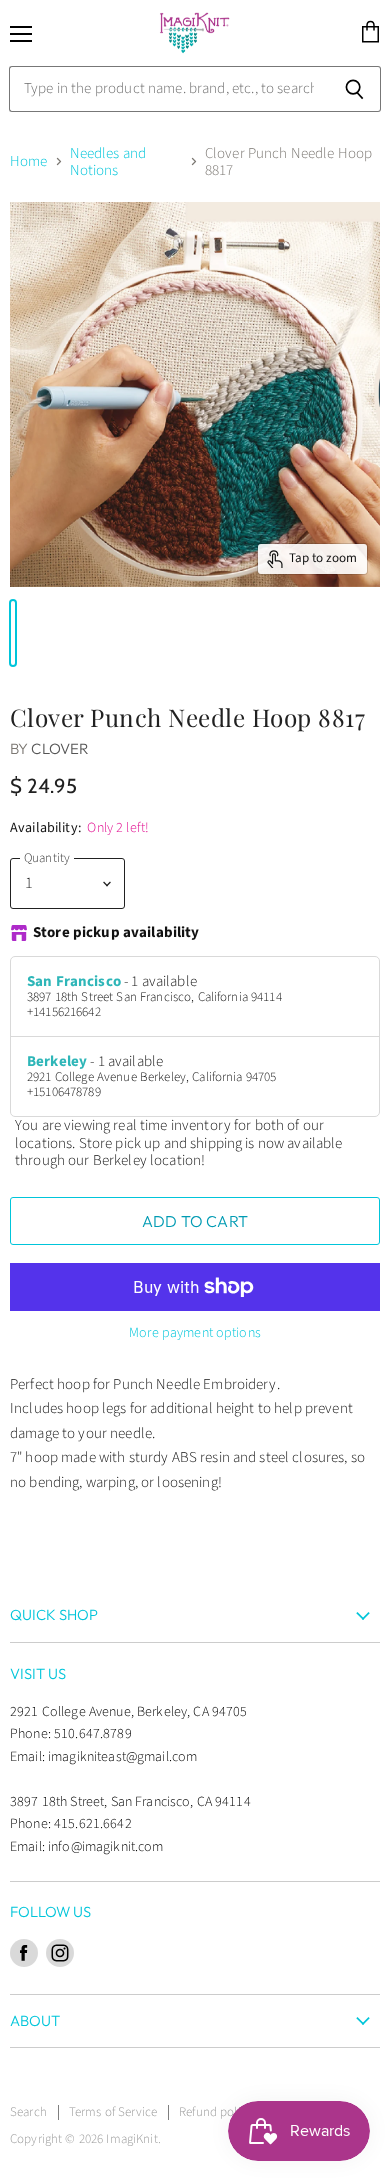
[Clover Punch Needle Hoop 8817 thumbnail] (13, 633)
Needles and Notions (108, 162)
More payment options (195, 1333)
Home (29, 161)
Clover (60, 748)
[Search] (354, 89)
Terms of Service (113, 2112)
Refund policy (216, 2112)
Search (28, 2112)
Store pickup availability (116, 933)
